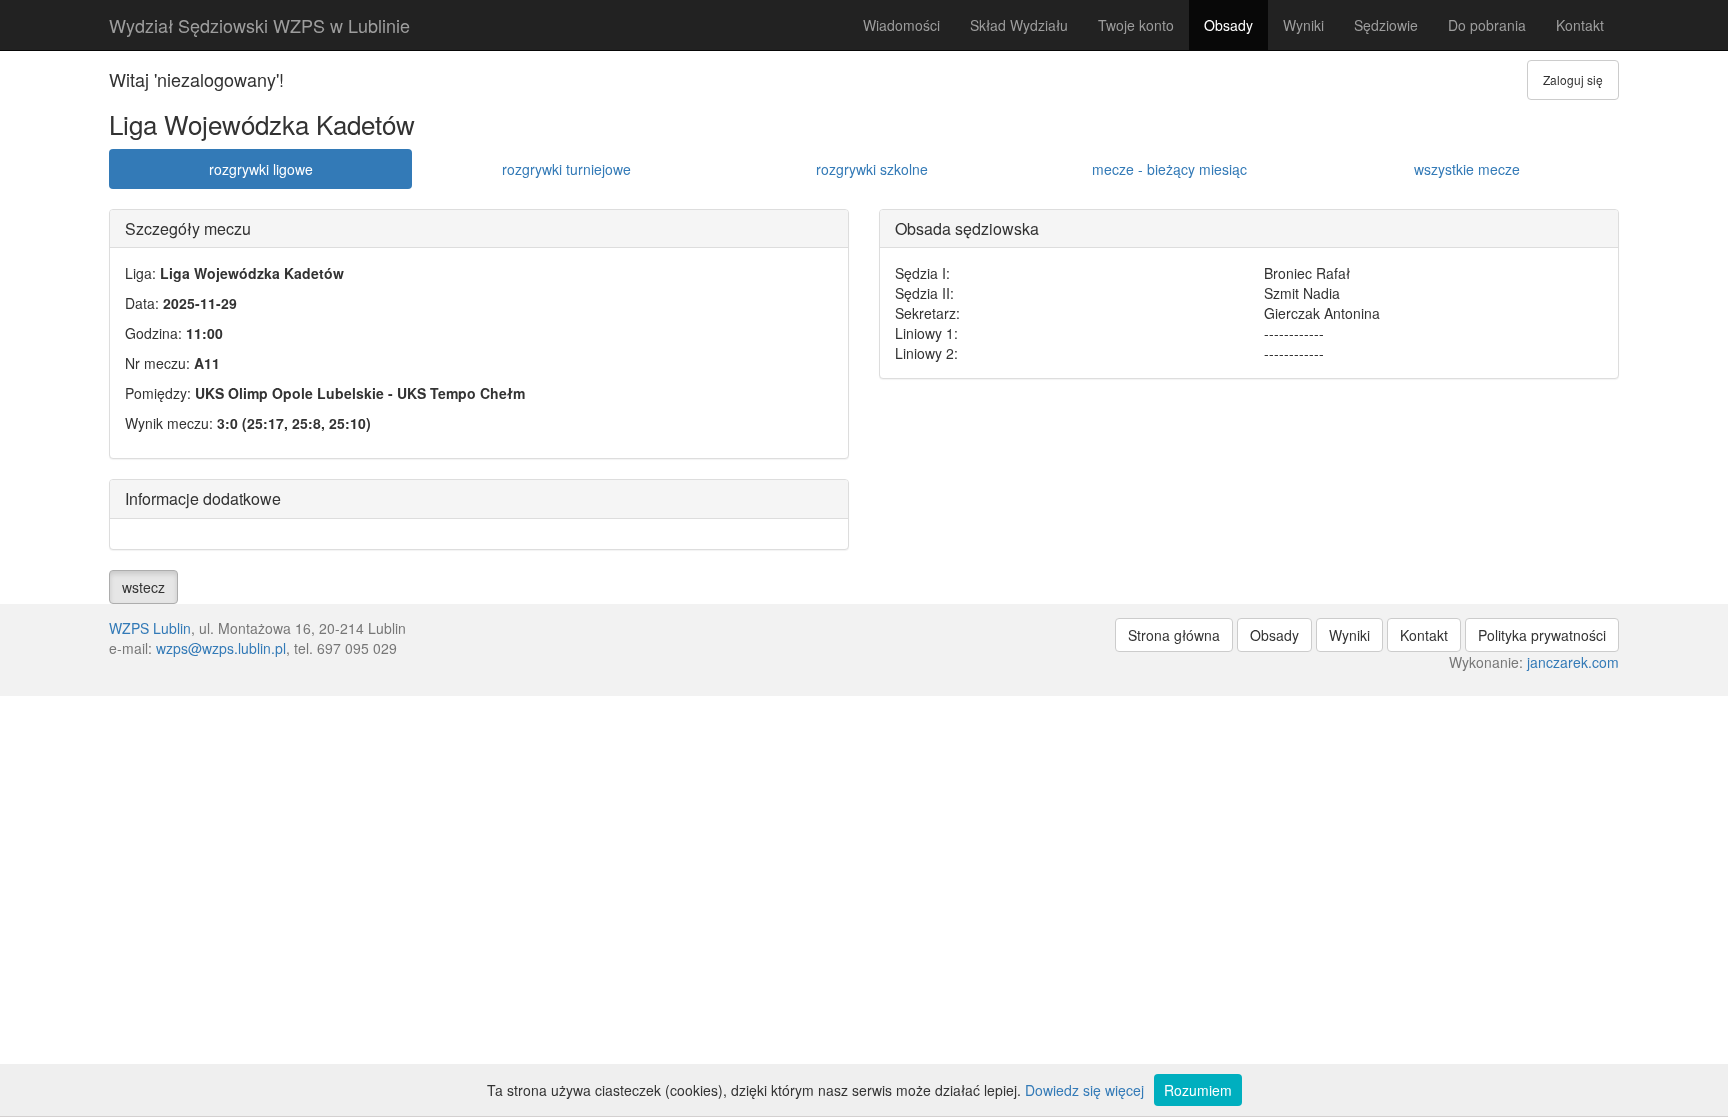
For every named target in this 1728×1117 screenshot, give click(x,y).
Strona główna (1174, 635)
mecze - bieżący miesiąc (1169, 169)
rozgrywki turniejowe (566, 169)
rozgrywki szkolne (872, 169)
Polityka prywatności (1542, 635)
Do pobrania (1487, 25)
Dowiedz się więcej (1084, 1090)
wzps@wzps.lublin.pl (221, 648)
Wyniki (1303, 25)
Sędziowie (1386, 25)
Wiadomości (901, 25)
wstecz (143, 587)
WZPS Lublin (150, 628)
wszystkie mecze (1467, 169)
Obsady (1228, 25)
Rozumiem (1198, 1090)
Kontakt (1580, 25)
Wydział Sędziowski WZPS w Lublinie (259, 25)
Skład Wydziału (1019, 25)
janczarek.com (1573, 662)
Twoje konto (1136, 25)
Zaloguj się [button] (1573, 79)
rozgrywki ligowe (261, 169)
